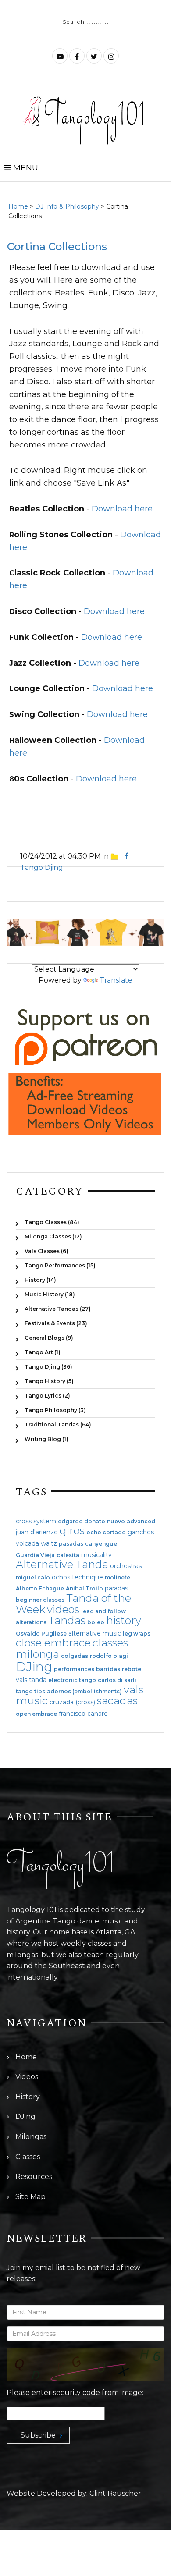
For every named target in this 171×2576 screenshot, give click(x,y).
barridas (108, 1669)
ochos (61, 1577)
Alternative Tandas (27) (58, 1309)
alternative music (95, 1633)
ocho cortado (106, 1533)
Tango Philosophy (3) (55, 1410)
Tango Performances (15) (60, 1265)
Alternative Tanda (62, 1564)
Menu (25, 168)
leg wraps (137, 1634)
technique (87, 1577)
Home (18, 206)
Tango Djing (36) (48, 1367)
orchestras (126, 1566)
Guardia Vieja (35, 1555)
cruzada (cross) (72, 1702)
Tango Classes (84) (52, 1222)
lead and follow (103, 1611)
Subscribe (38, 2435)
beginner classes (40, 1600)
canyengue (101, 1544)
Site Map (30, 2197)
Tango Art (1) (43, 1352)
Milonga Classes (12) (53, 1237)
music (32, 1701)
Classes (28, 2157)
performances (74, 1669)
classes (110, 1643)
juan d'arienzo (37, 1532)
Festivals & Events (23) (56, 1323)
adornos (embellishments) (84, 1692)
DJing (34, 1667)
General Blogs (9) (49, 1338)
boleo (96, 1622)
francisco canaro (83, 1714)
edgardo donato (82, 1522)
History (28, 2097)
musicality (96, 1555)
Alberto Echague (40, 1589)
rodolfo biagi (109, 1656)
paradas (116, 1588)
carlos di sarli (117, 1680)
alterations (31, 1622)
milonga (37, 1654)
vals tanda (31, 1680)
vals (134, 1690)
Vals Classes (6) (46, 1251)
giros (72, 1531)
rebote (132, 1669)
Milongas (31, 2137)
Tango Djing (42, 868)
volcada (27, 1543)
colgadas (75, 1656)
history (124, 1620)
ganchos (141, 1532)
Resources (34, 2177)
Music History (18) (50, 1294)
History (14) (40, 1280)
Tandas (67, 1620)
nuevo (116, 1522)
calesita (68, 1555)
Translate (116, 980)
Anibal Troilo (84, 1589)
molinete (118, 1578)
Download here (122, 509)
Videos (27, 2077)
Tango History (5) (49, 1381)
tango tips (30, 1692)
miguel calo (33, 1578)
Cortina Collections (57, 247)
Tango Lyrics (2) (47, 1396)
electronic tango (72, 1680)
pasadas (71, 1544)
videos (63, 1609)
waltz (49, 1543)
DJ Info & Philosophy (67, 206)
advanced (141, 1522)
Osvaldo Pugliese (41, 1634)
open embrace (36, 1714)
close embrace (53, 1643)
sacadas (117, 1701)
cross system (36, 1521)
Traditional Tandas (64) (58, 1425)
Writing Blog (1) (46, 1439)
